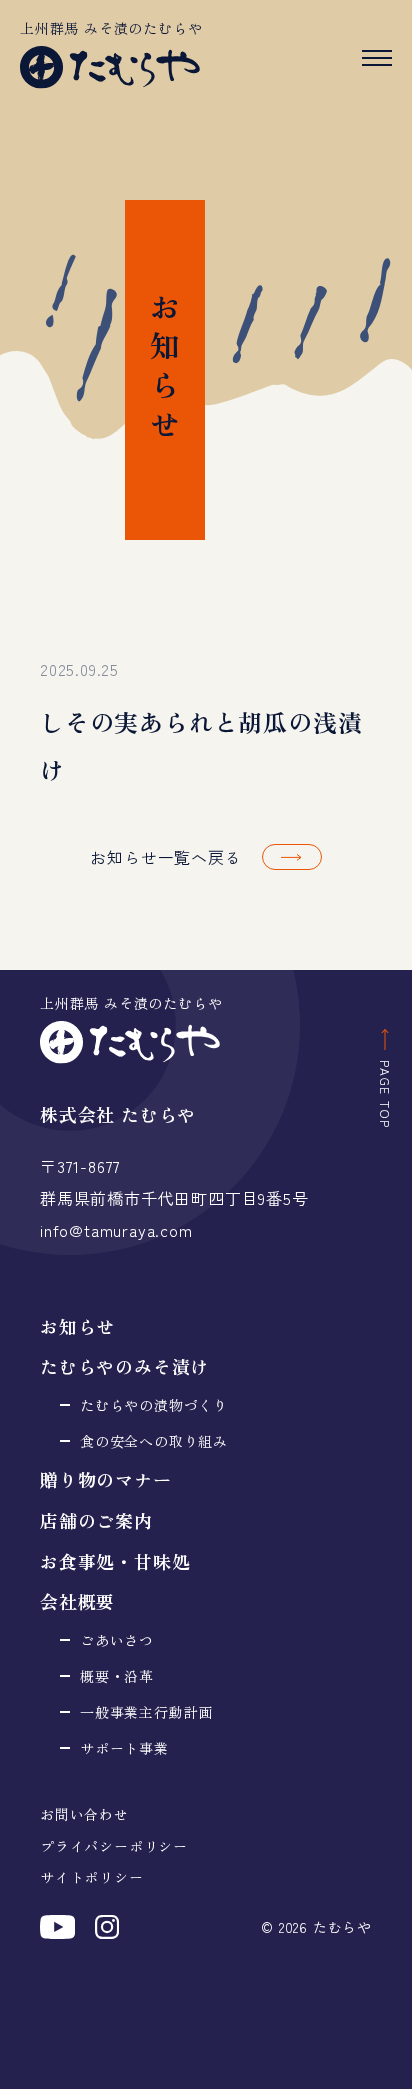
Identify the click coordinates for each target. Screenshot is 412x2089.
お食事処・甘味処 (115, 1561)
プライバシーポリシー (114, 1846)
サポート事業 (124, 1748)
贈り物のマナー (106, 1479)
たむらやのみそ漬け (124, 1366)
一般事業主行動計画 (146, 1712)
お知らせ (77, 1326)
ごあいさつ (117, 1640)
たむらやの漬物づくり (154, 1405)
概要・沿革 (117, 1676)
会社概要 (77, 1601)
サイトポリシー (92, 1877)
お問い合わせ (84, 1814)
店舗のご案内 (96, 1520)
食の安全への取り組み (154, 1441)
